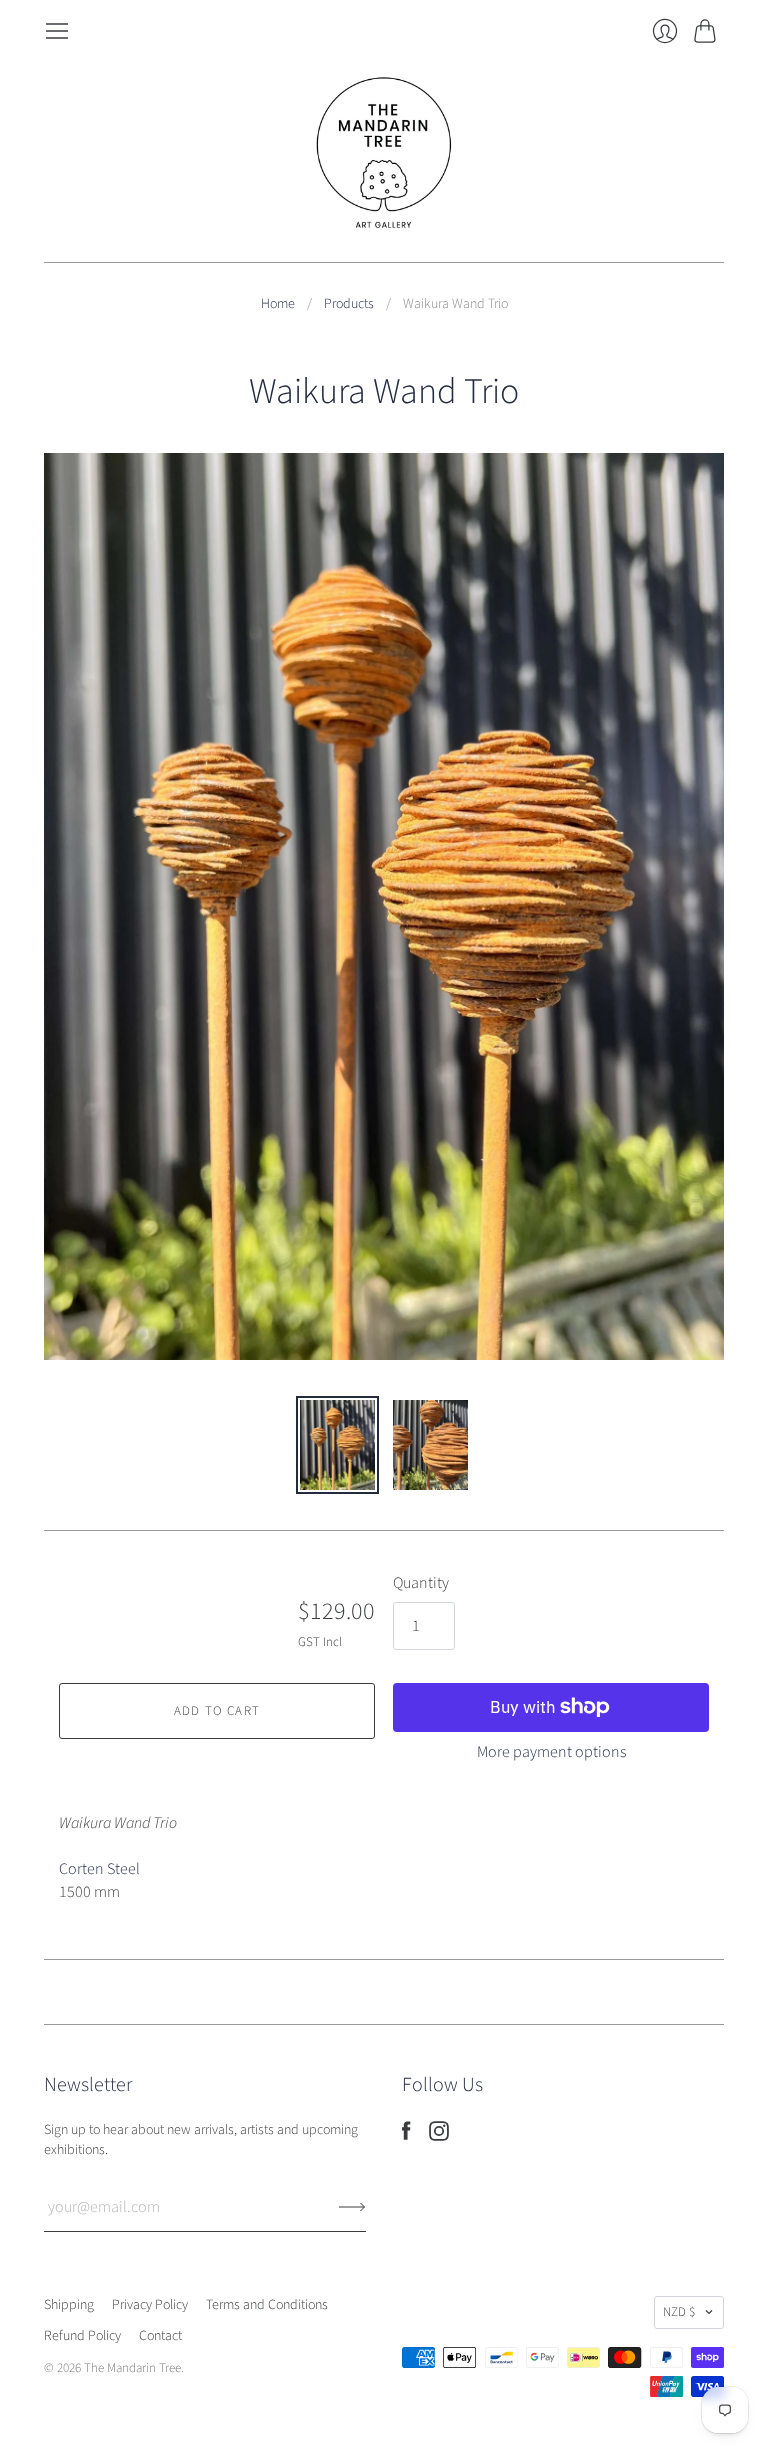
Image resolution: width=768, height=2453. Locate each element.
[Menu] (57, 31)
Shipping (69, 2305)
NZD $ (679, 2312)
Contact (160, 2336)
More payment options (551, 1752)
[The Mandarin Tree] (384, 153)
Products (349, 304)
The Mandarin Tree (132, 2368)
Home (278, 304)
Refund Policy (82, 2336)
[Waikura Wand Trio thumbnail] (337, 1445)
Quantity (421, 1583)
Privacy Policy (150, 2305)
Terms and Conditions (267, 2305)
